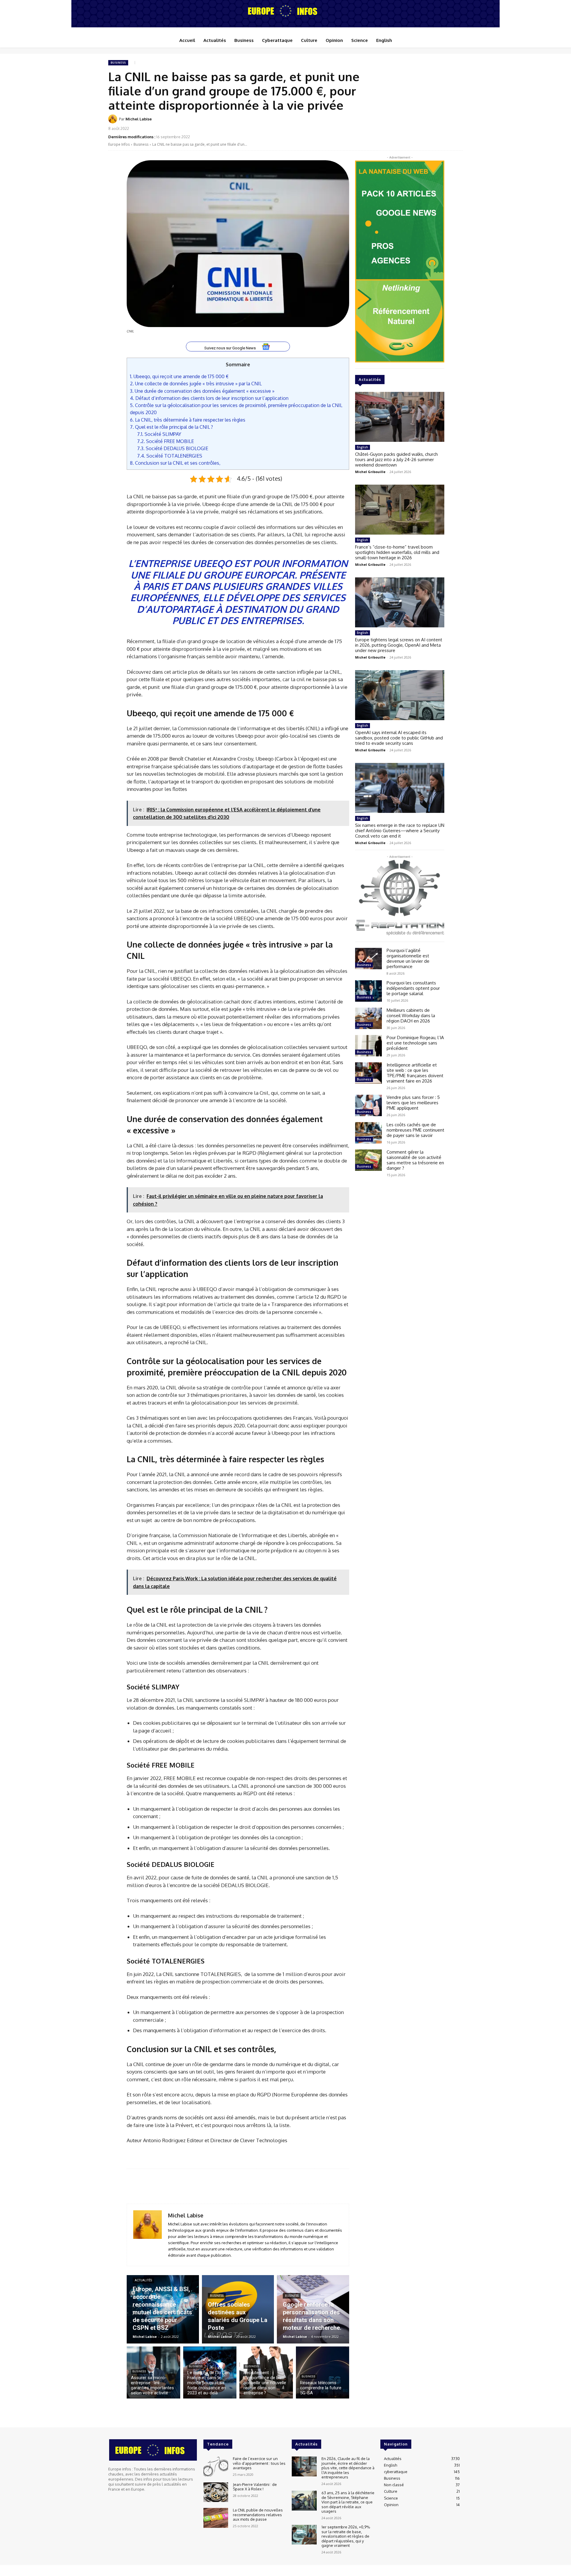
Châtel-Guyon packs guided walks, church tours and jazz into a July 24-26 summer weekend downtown (396, 460)
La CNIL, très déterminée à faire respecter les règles (188, 420)
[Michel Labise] (114, 119)
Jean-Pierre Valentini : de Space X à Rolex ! (255, 2487)
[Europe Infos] (285, 11)
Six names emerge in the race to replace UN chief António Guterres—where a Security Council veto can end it (400, 831)
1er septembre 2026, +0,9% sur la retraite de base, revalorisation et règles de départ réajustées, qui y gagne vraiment (346, 2536)
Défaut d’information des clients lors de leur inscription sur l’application (209, 398)
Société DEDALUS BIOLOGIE (173, 448)
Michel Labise (139, 119)
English (363, 447)
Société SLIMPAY (159, 434)
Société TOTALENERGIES (170, 456)
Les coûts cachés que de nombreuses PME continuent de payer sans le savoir (415, 1130)
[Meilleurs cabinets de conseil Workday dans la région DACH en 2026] (368, 1018)
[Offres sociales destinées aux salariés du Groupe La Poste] (238, 2309)
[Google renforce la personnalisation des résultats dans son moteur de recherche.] (313, 2309)
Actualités (143, 2280)
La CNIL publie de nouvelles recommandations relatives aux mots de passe (258, 2515)
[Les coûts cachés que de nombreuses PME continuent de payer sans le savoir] (368, 1133)
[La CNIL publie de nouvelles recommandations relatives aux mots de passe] (216, 2518)
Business (118, 63)
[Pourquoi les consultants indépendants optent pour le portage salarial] (368, 991)
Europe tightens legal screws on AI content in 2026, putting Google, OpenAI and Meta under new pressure (399, 645)
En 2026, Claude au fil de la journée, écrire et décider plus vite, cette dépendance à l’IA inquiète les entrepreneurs (348, 2468)
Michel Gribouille (370, 472)
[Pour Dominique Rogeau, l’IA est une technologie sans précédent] (368, 1046)
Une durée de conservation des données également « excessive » (202, 391)
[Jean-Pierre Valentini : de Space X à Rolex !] (216, 2492)
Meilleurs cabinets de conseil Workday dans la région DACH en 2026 (411, 1016)
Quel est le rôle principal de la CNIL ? (171, 427)
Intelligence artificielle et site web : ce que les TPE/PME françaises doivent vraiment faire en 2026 (415, 1073)
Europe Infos (119, 144)
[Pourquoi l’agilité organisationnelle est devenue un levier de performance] (368, 959)
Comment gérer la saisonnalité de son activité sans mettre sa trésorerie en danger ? (415, 1160)
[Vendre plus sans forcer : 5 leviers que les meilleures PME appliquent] (368, 1105)
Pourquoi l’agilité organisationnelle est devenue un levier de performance (408, 958)
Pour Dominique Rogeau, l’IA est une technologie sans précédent (415, 1043)
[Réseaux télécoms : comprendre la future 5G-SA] (323, 2372)
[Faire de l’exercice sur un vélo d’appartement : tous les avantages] (216, 2466)
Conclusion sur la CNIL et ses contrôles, (175, 463)
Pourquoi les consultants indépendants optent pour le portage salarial (413, 988)
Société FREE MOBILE (166, 441)
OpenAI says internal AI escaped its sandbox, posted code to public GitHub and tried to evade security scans (399, 738)
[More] (457, 123)
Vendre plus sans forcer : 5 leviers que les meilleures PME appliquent (413, 1103)
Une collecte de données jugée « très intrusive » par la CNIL (196, 383)
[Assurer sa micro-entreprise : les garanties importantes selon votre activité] (153, 2372)
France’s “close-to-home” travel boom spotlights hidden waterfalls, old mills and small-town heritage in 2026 (397, 552)
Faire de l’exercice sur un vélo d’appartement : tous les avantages (259, 2463)
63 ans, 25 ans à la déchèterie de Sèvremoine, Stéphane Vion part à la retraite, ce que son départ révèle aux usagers (348, 2502)
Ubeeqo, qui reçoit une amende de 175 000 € (179, 376)
